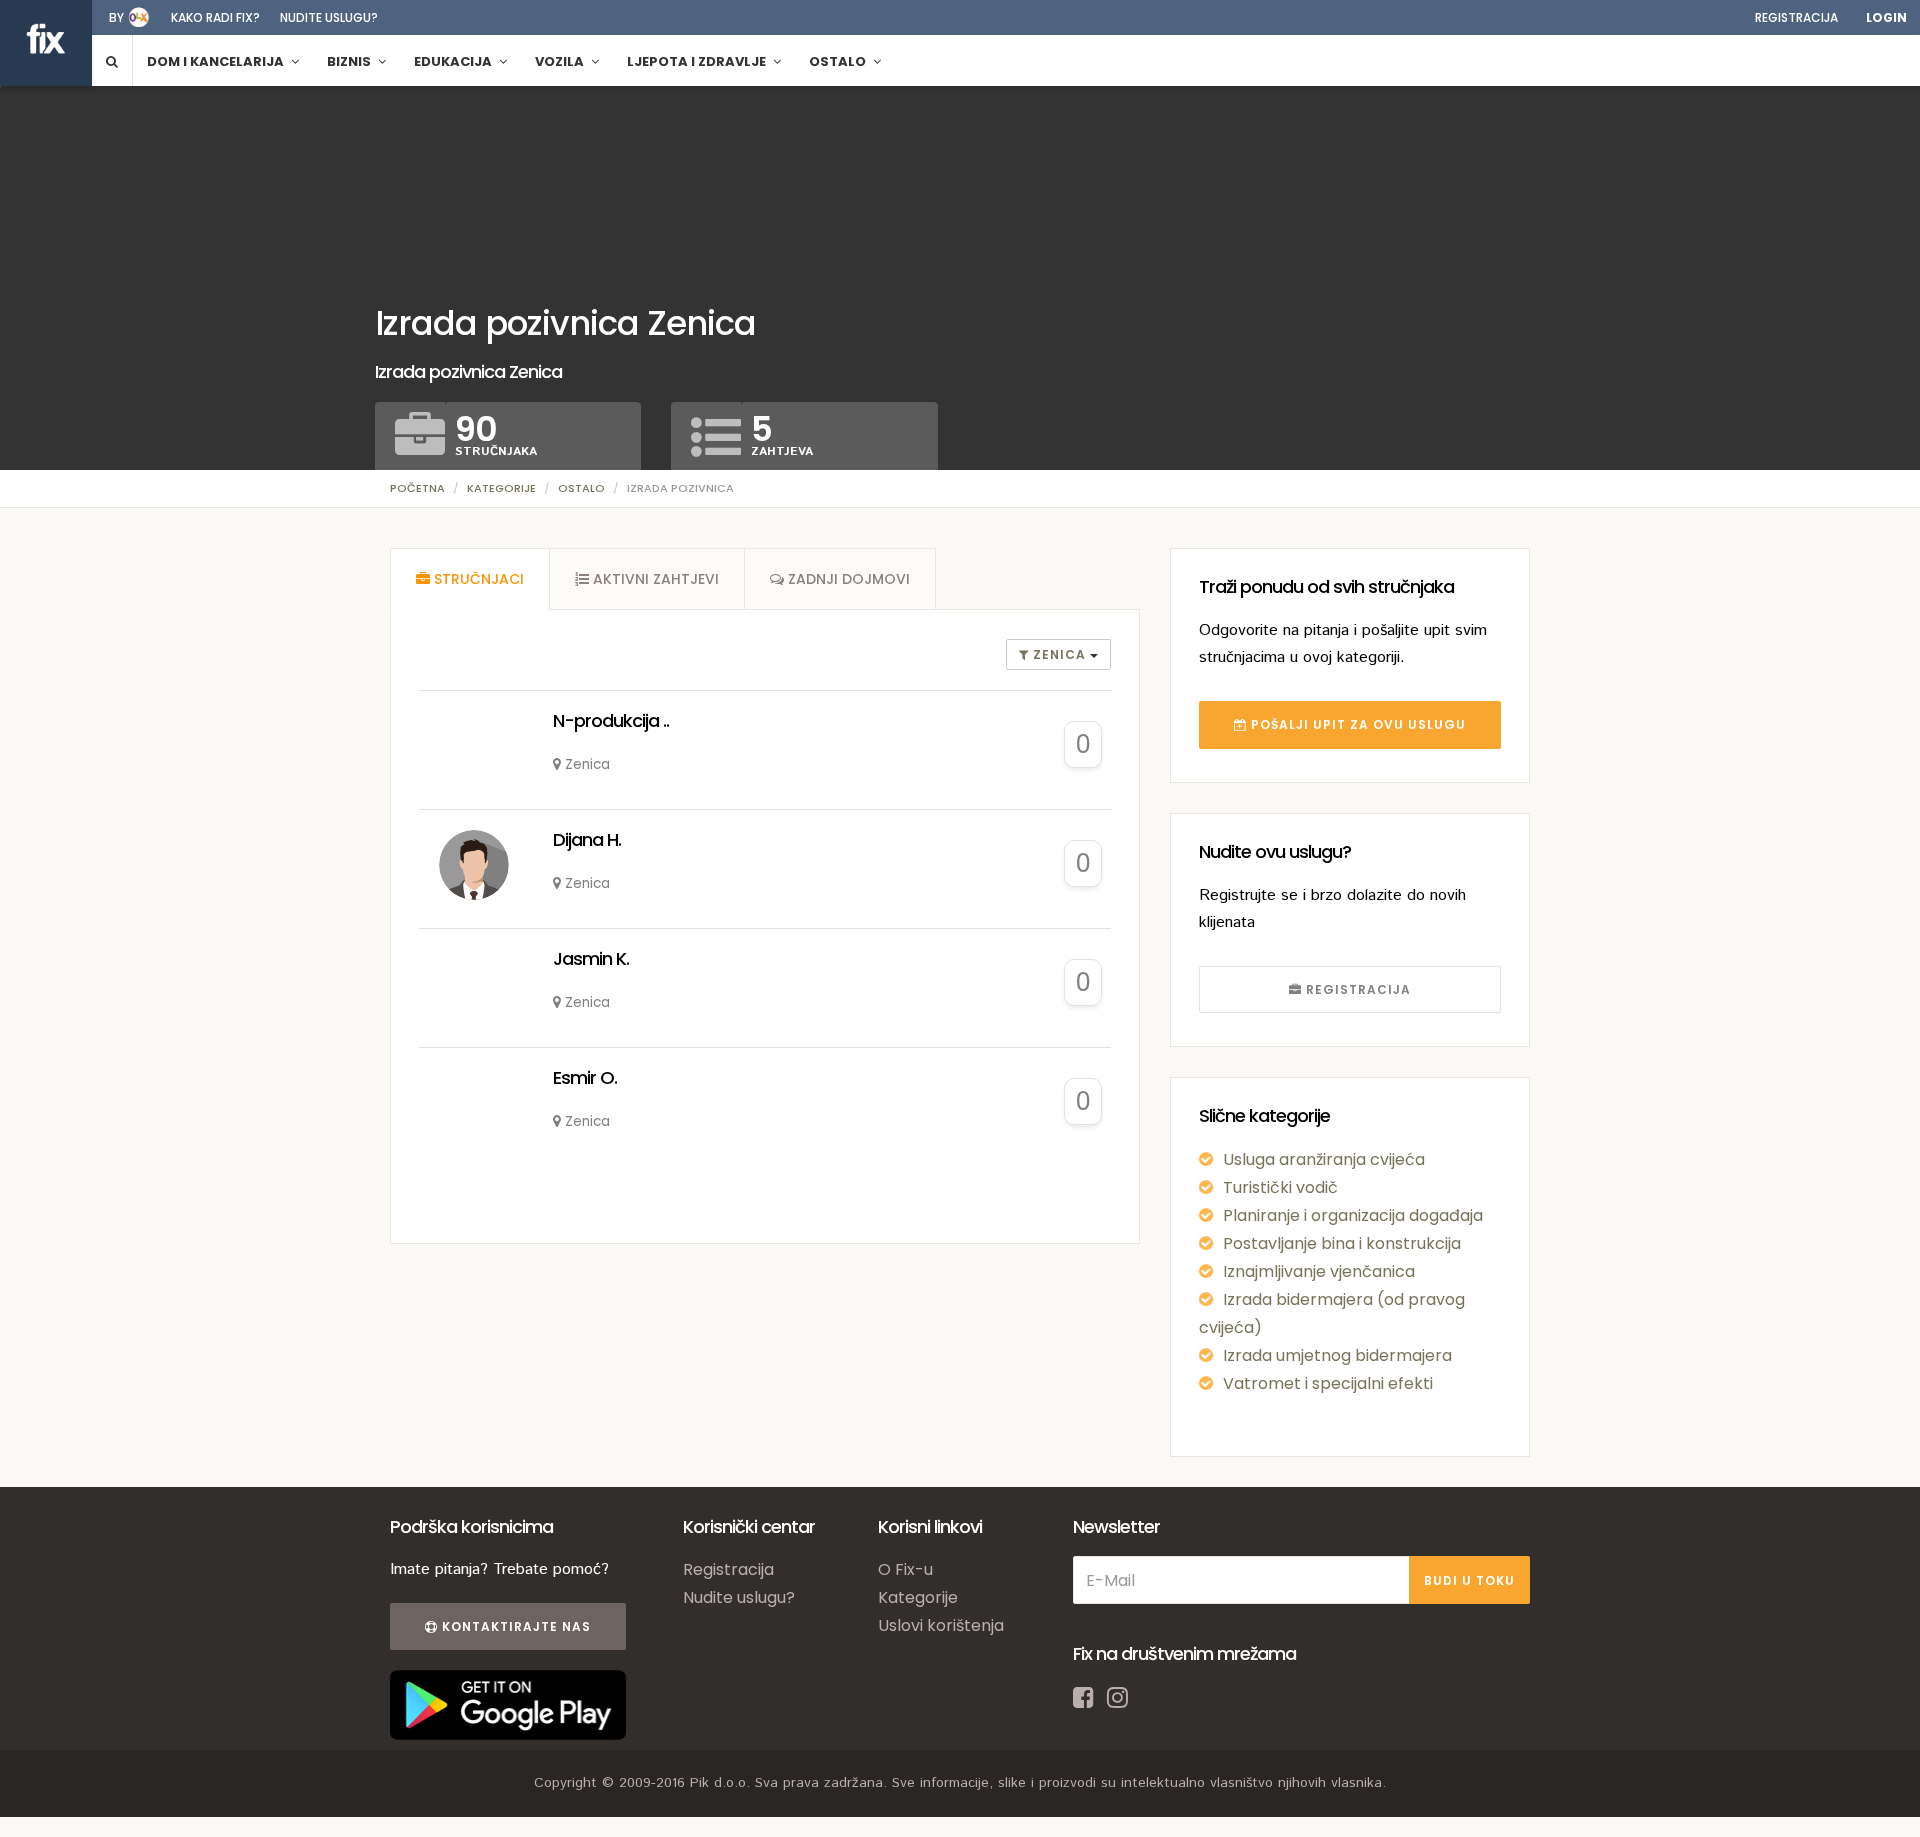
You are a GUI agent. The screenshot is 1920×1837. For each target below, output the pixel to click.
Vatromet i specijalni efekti (1328, 1383)
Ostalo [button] (839, 61)
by (116, 17)
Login (1886, 17)
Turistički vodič (1280, 1187)
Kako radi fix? (215, 17)
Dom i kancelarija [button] (217, 61)
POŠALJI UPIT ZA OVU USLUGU (1356, 724)
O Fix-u (905, 1569)
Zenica (1059, 654)
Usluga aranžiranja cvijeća (1324, 1159)
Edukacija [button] (454, 61)
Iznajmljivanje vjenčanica (1319, 1271)
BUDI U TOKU (1469, 1580)
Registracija (1796, 17)
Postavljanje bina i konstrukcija (1342, 1243)
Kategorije (501, 488)
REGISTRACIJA (1356, 989)
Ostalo (581, 488)
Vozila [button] (561, 61)
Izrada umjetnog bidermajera (1337, 1355)
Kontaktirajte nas (514, 1626)
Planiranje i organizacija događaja (1353, 1215)
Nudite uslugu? (329, 17)
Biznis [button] (350, 61)
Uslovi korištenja (941, 1625)
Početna (417, 488)
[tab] (470, 579)
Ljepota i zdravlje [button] (698, 61)
